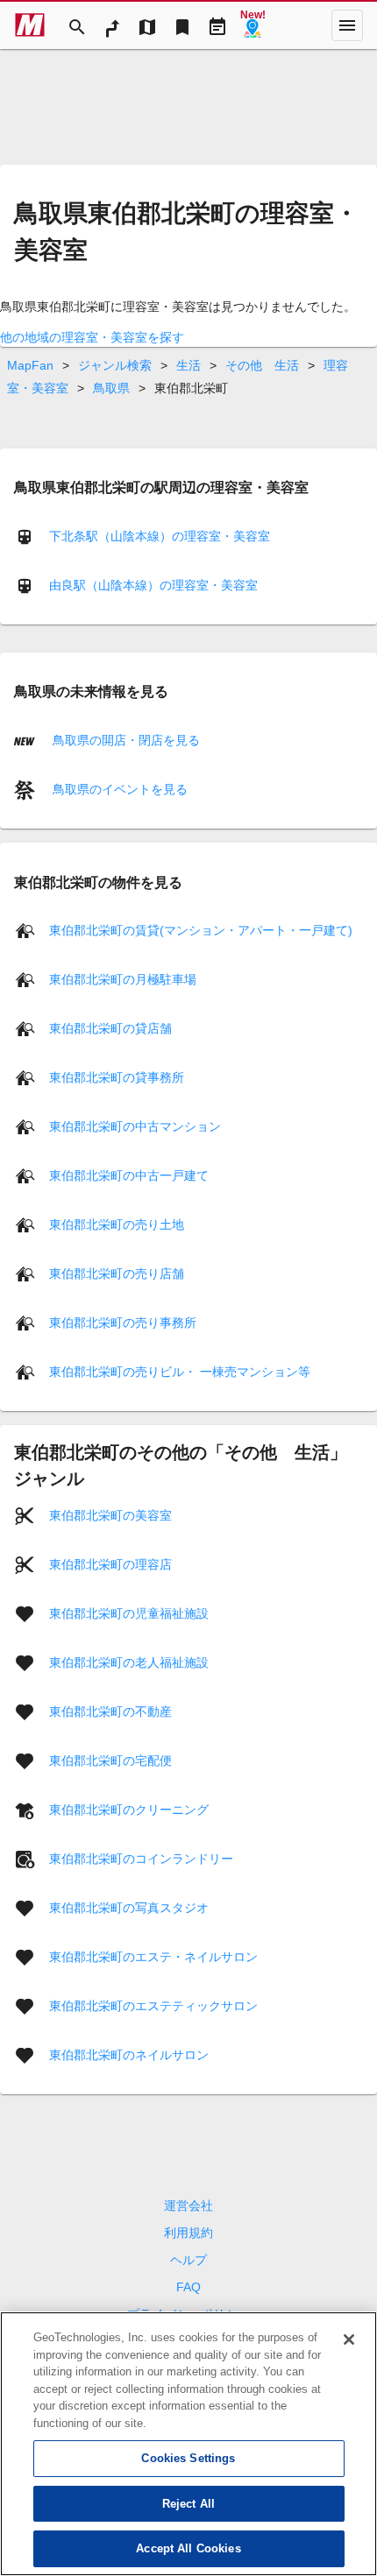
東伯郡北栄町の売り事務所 (123, 1323)
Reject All (188, 2504)
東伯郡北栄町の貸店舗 (110, 1028)
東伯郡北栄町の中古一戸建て (129, 1175)
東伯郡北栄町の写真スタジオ (129, 1908)
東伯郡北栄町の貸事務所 (117, 1077)
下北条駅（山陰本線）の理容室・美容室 (160, 536)
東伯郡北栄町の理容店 (110, 1564)
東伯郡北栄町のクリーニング (129, 1810)
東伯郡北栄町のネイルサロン (129, 2055)
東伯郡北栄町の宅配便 (110, 1761)
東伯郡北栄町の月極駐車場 (123, 979)
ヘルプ (188, 2260)
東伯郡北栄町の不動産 (110, 1711)
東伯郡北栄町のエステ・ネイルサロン (153, 1957)
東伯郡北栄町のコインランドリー (141, 1859)
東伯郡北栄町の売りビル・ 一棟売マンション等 (180, 1372)
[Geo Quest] (253, 25)
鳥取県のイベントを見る (118, 789)
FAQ (188, 2287)
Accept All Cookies (188, 2548)
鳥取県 (111, 388)
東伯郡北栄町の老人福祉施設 (129, 1662)
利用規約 (188, 2233)
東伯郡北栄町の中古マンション (135, 1126)
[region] (188, 2444)
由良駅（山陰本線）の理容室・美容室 (153, 585)
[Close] (349, 2340)
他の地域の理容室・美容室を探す (92, 337)
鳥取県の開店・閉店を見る (124, 740)
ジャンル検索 (115, 365)
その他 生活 (262, 365)
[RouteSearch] (112, 25)
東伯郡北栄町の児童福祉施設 (129, 1613)
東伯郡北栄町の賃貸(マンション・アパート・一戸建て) (201, 930)
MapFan (30, 365)
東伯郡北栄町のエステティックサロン (153, 2006)
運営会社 (188, 2205)
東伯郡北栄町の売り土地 (117, 1224)
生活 (188, 365)
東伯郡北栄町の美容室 (110, 1515)
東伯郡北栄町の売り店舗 (117, 1274)
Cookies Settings (188, 2458)
